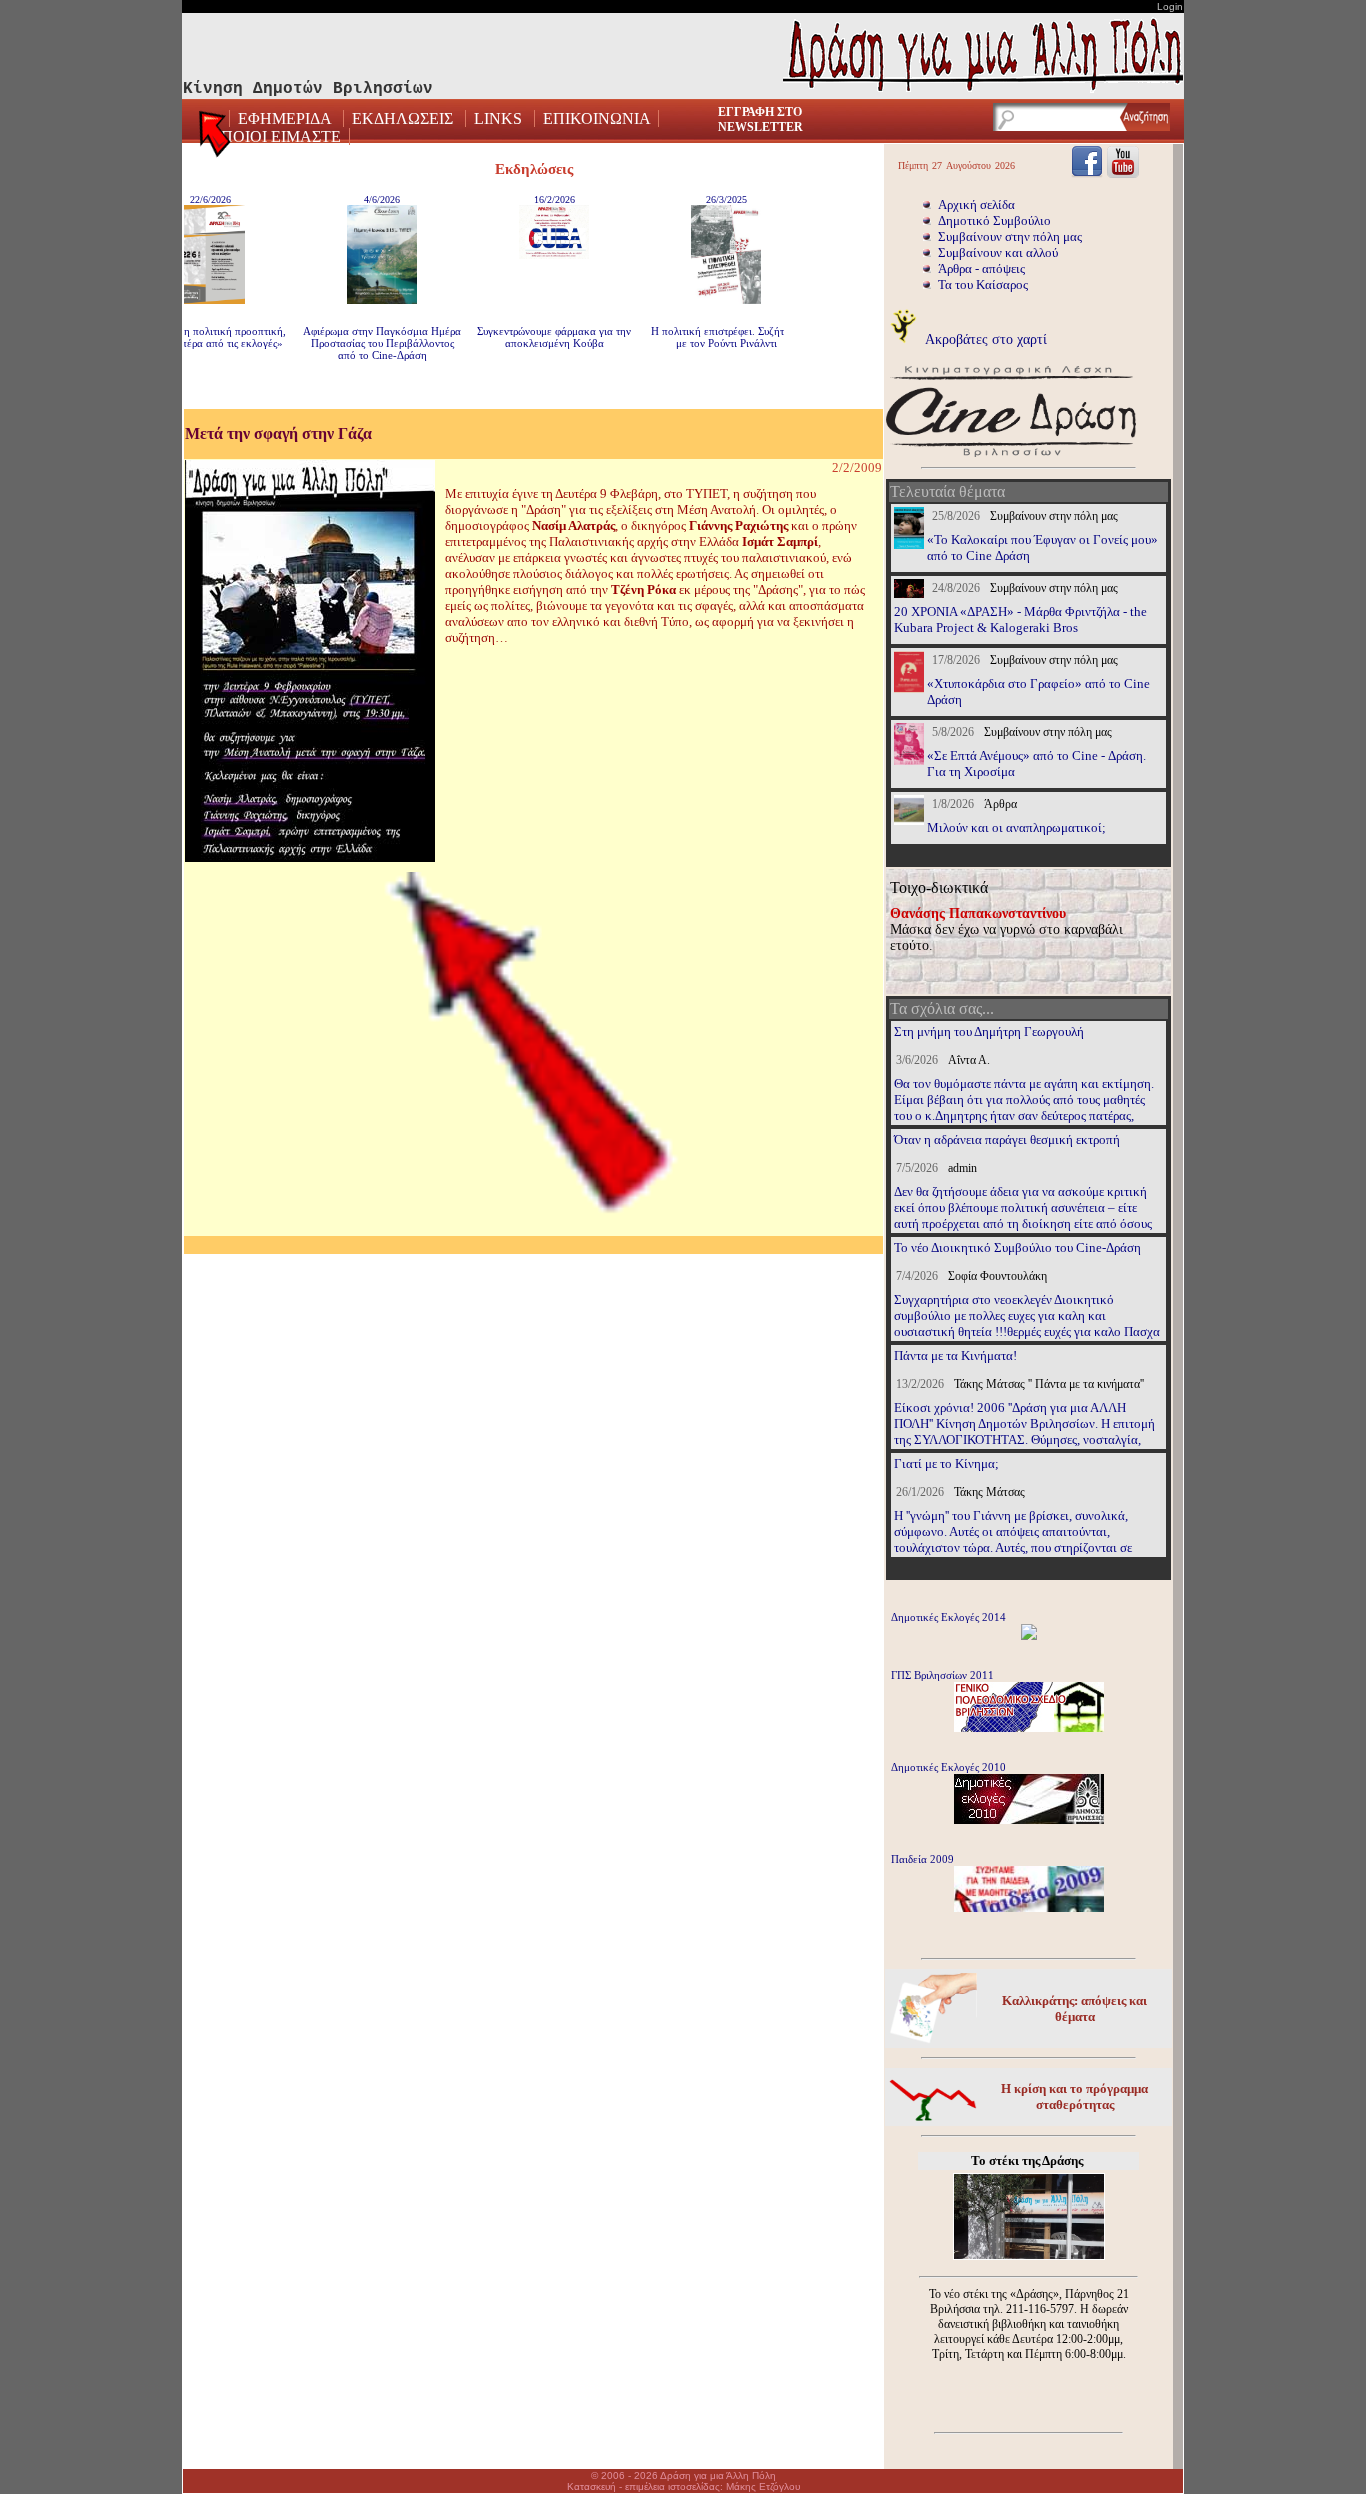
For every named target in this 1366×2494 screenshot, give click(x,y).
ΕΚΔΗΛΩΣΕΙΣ (402, 118)
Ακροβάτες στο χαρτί (984, 339)
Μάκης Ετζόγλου (763, 2486)
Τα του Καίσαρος (983, 284)
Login (1170, 6)
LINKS (498, 118)
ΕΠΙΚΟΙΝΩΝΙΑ (596, 118)
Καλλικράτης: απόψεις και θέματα (1074, 2008)
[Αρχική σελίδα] (216, 140)
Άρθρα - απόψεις (981, 268)
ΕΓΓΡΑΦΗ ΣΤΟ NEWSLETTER (760, 119)
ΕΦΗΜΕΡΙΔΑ (286, 118)
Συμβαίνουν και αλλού (998, 252)
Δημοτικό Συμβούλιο (994, 220)
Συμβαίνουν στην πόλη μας (1010, 236)
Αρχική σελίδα (976, 204)
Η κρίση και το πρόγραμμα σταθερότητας (1074, 2096)
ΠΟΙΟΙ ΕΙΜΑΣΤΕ (281, 136)
